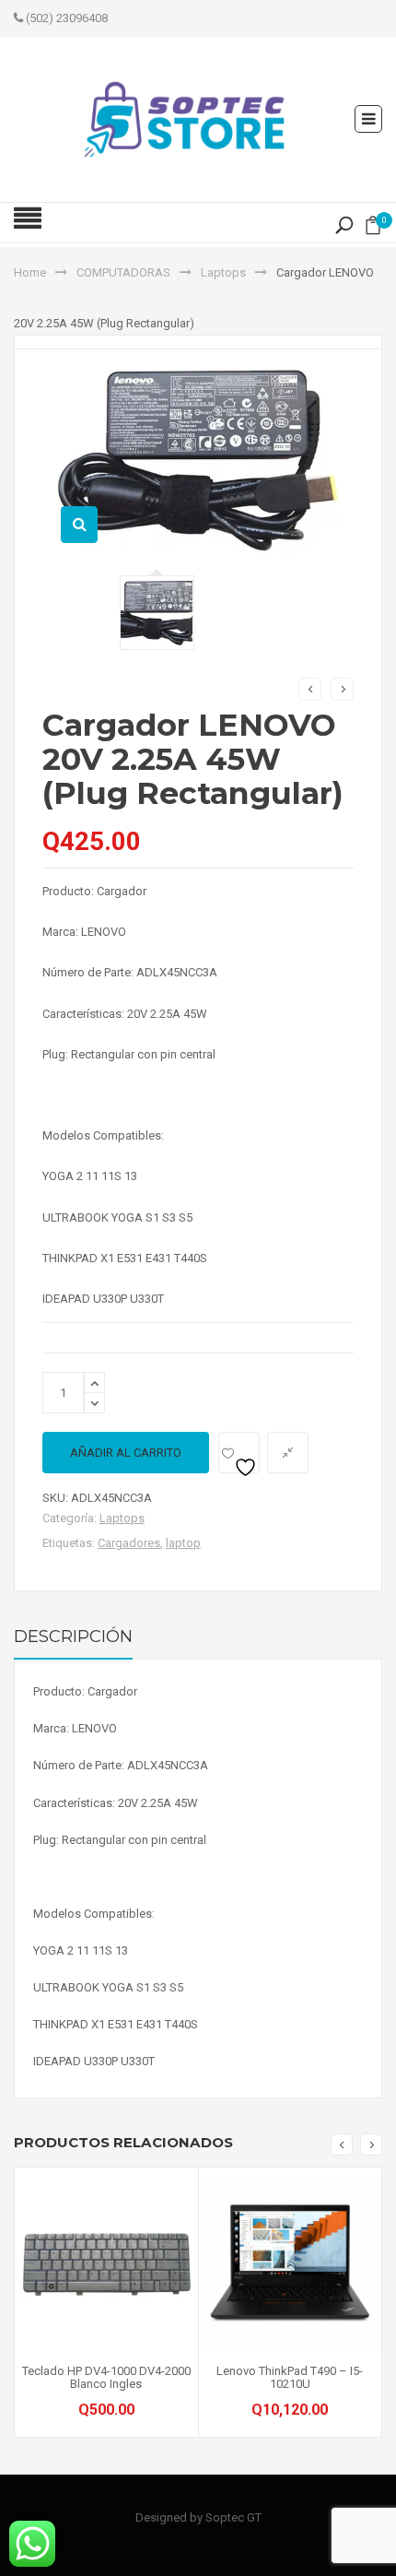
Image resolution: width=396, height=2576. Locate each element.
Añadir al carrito (126, 1453)
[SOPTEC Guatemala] (184, 118)
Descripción (73, 1637)
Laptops (223, 272)
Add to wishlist (239, 1453)
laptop (183, 1543)
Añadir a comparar (288, 1453)
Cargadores (129, 1543)
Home (30, 272)
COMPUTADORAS (123, 272)
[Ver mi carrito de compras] (373, 229)
